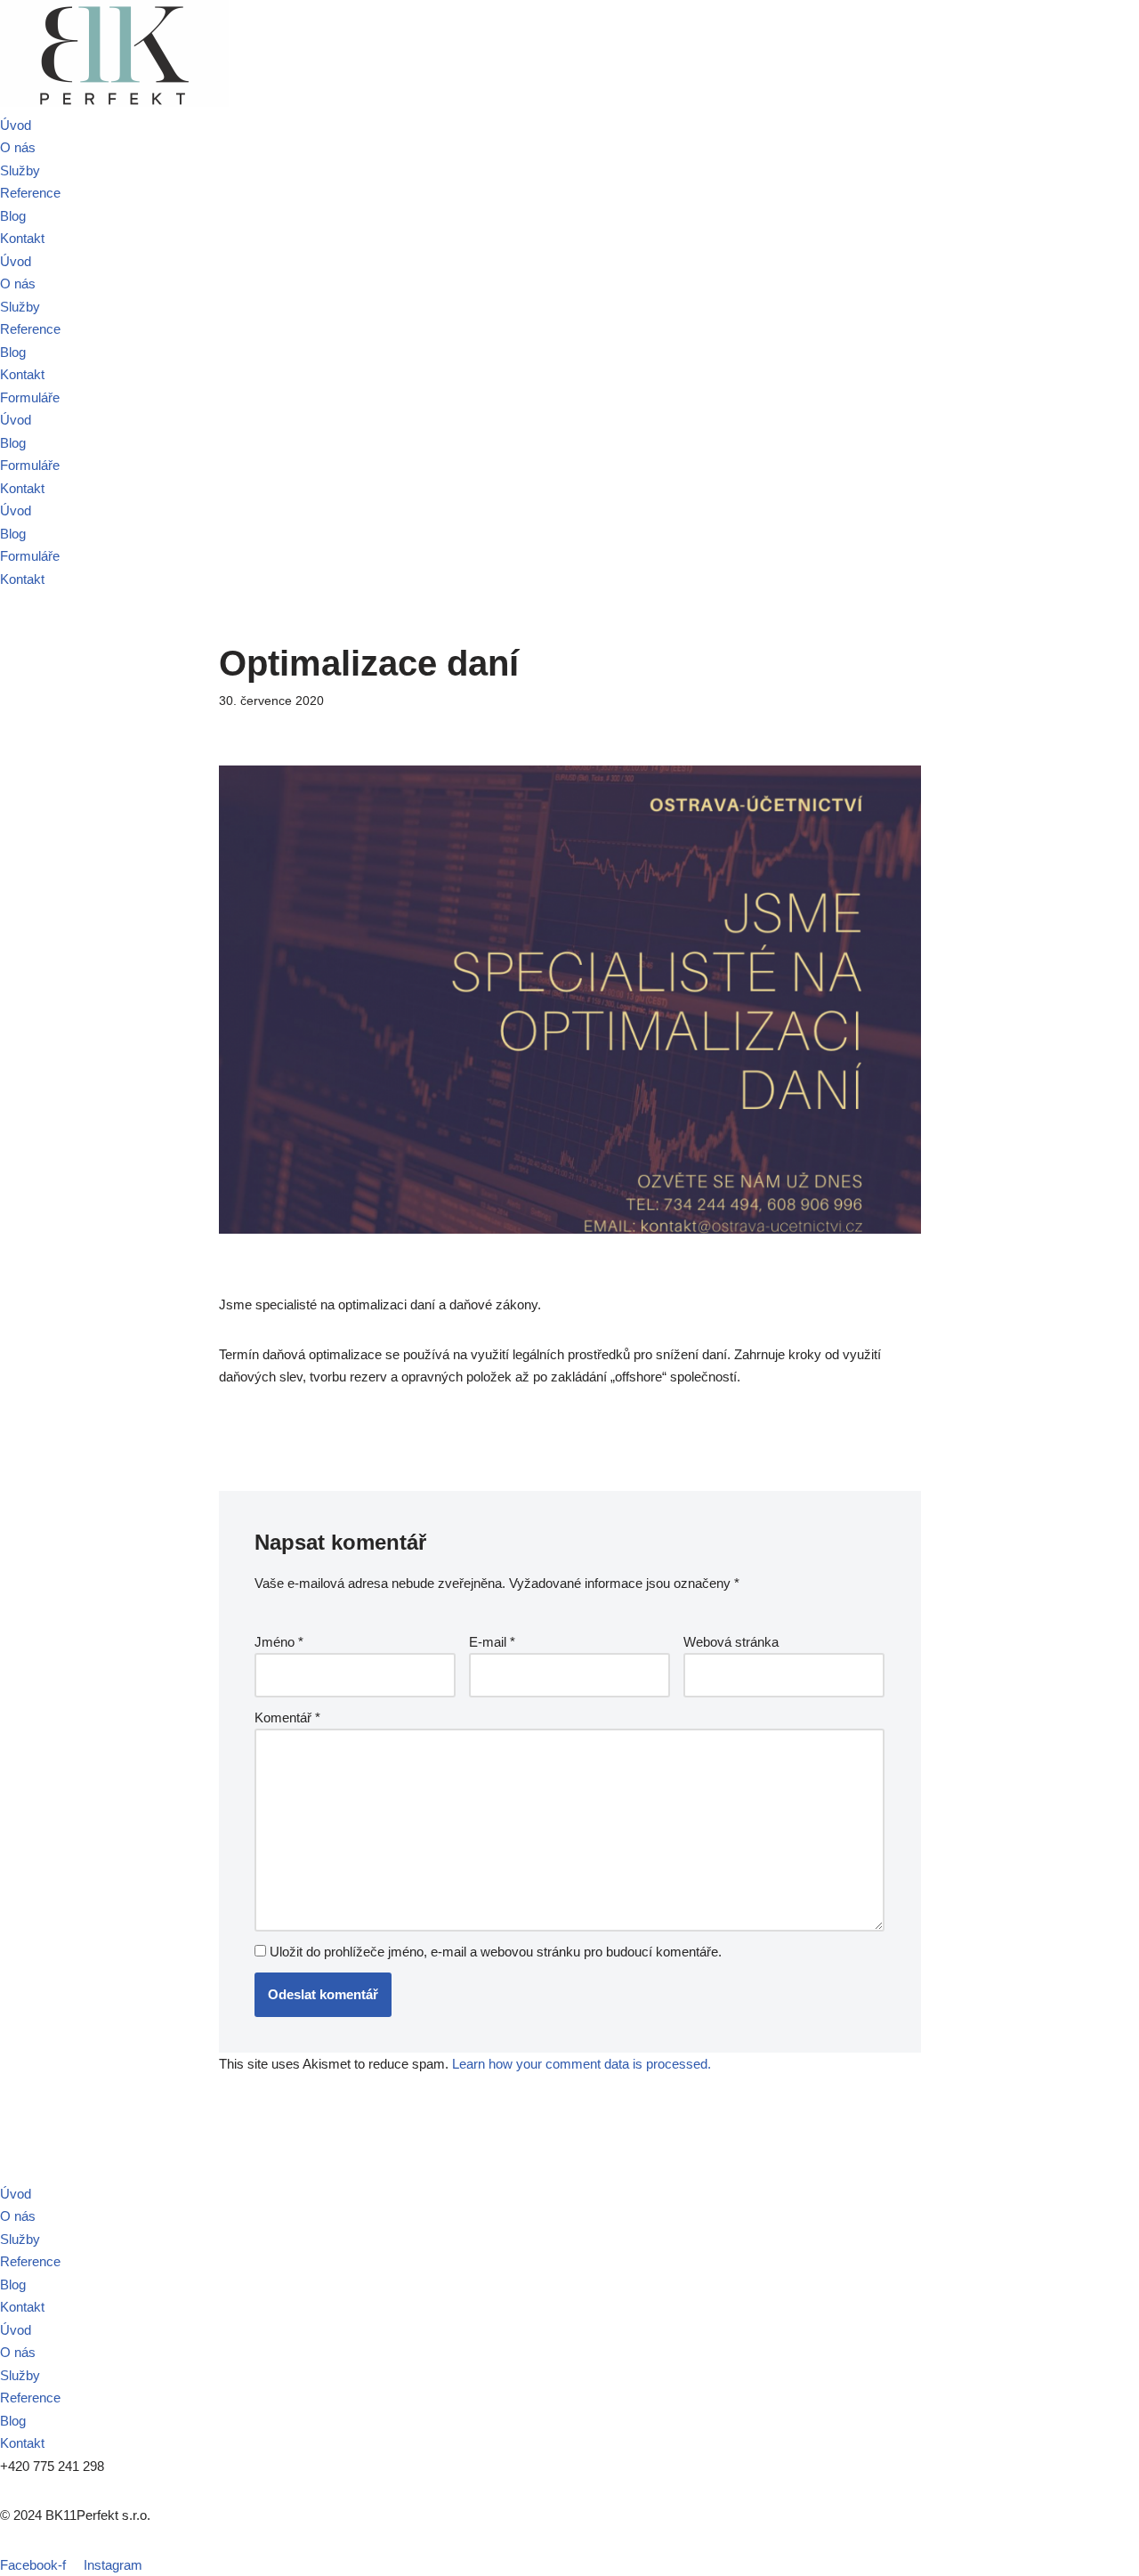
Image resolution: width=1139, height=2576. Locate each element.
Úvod (16, 125)
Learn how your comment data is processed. (582, 2064)
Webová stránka (731, 1642)
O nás (18, 147)
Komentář (287, 1717)
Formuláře (30, 465)
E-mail (492, 1642)
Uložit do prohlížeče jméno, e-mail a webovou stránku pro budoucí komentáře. (496, 1952)
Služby (20, 170)
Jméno (279, 1642)
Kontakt (22, 238)
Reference (30, 193)
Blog (13, 216)
